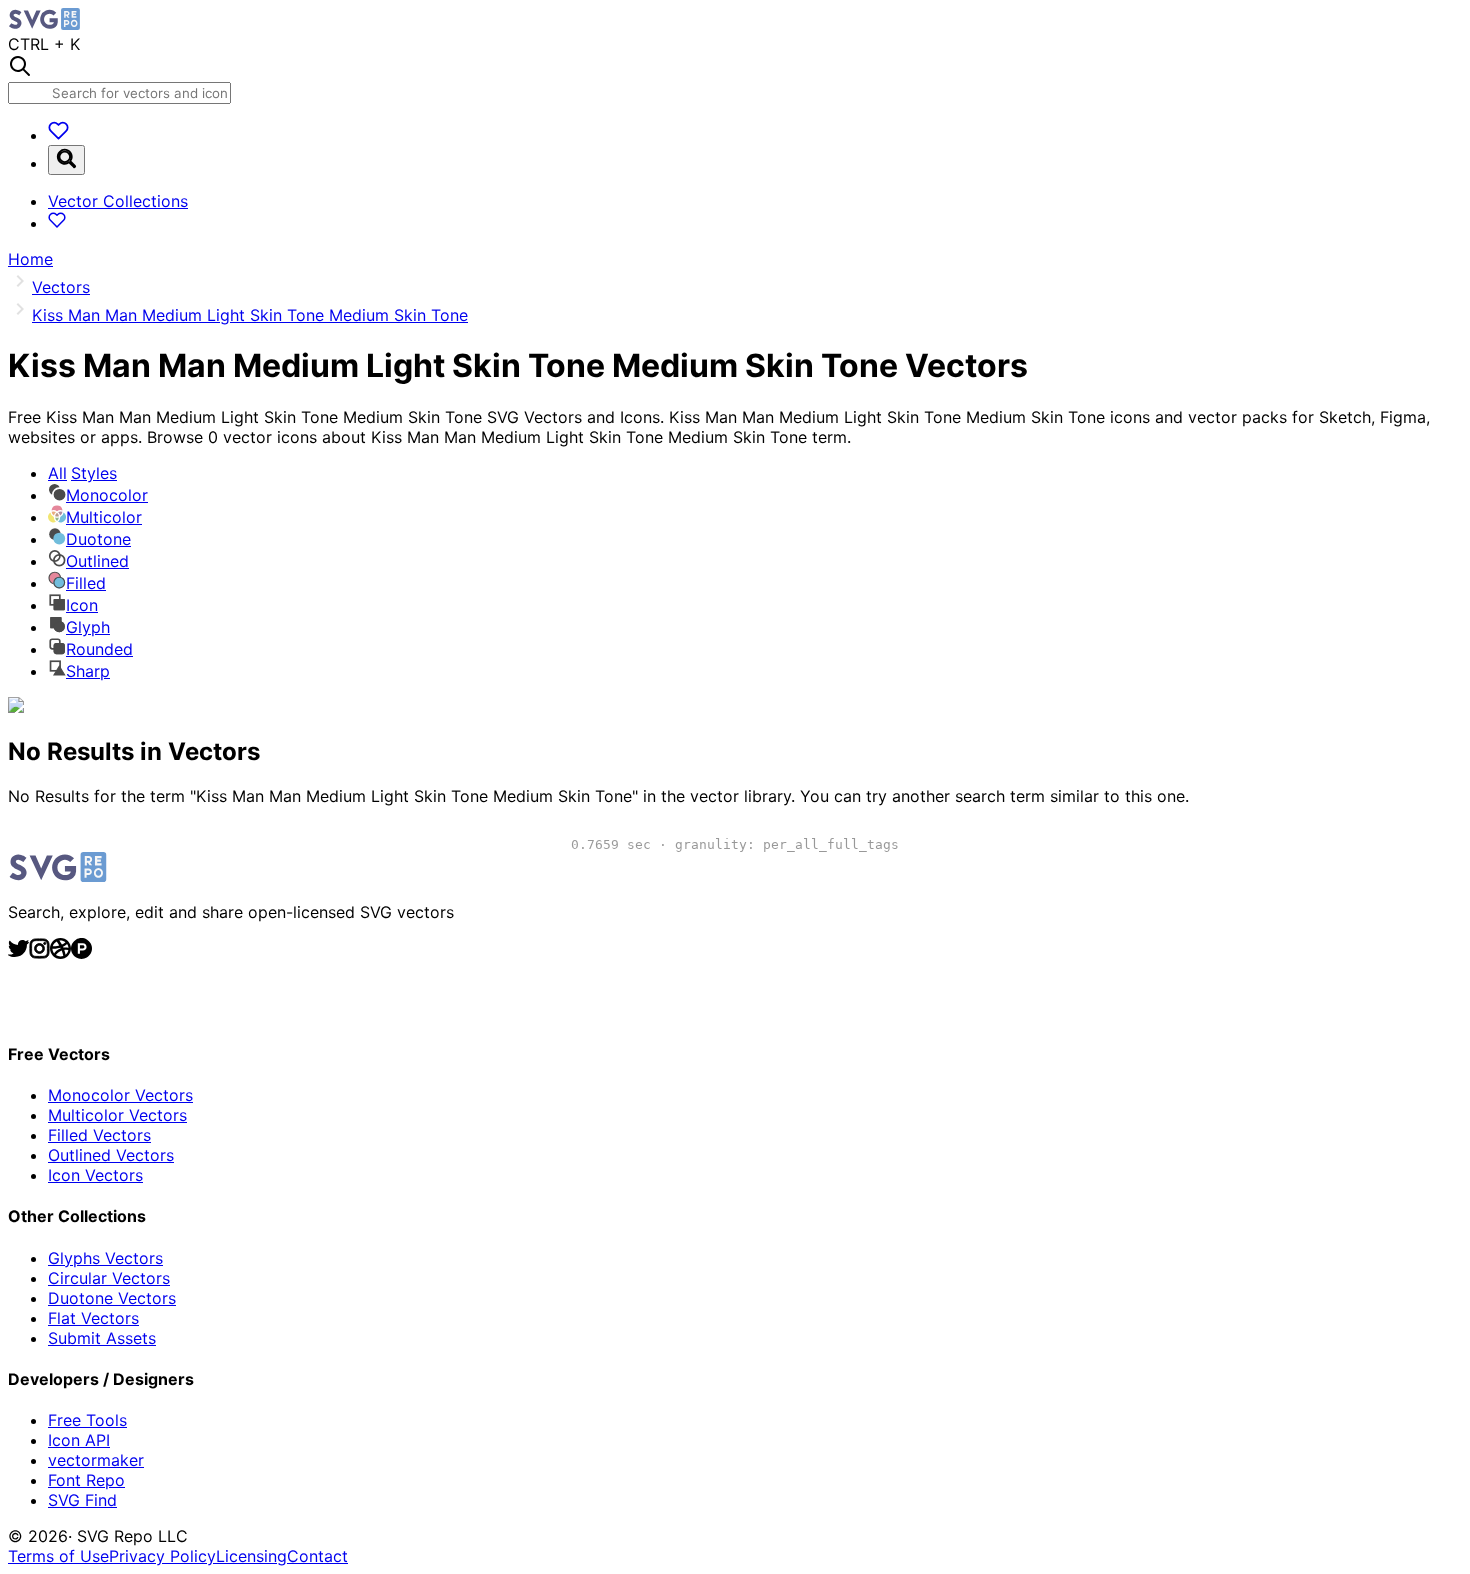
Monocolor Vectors (120, 1095)
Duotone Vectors (112, 1298)
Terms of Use (58, 1556)
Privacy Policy (162, 1556)
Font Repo (86, 1480)
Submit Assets (102, 1338)
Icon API (79, 1440)
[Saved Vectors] (58, 135)
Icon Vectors (95, 1175)
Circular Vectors (109, 1278)
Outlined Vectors (111, 1155)
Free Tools (87, 1420)
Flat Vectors (93, 1318)
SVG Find (82, 1500)
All (82, 473)
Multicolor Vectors (117, 1115)
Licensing (251, 1556)
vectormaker (96, 1460)
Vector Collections (118, 201)
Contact (317, 1556)
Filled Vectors (99, 1135)
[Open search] (66, 160)
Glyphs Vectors (105, 1258)
